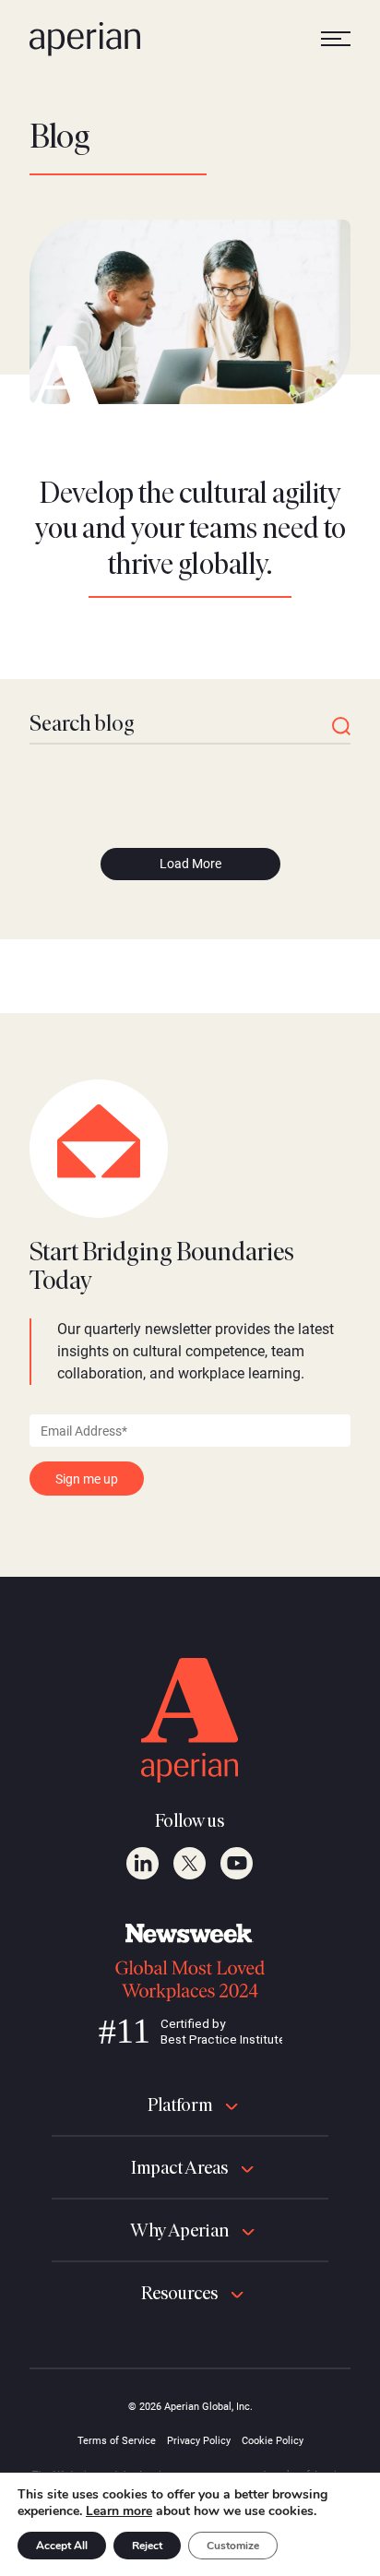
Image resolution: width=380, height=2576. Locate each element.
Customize (233, 2546)
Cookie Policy (273, 2441)
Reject (147, 2546)
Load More (190, 864)
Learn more (119, 2511)
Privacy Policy (199, 2441)
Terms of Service (117, 2441)
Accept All (62, 2546)
